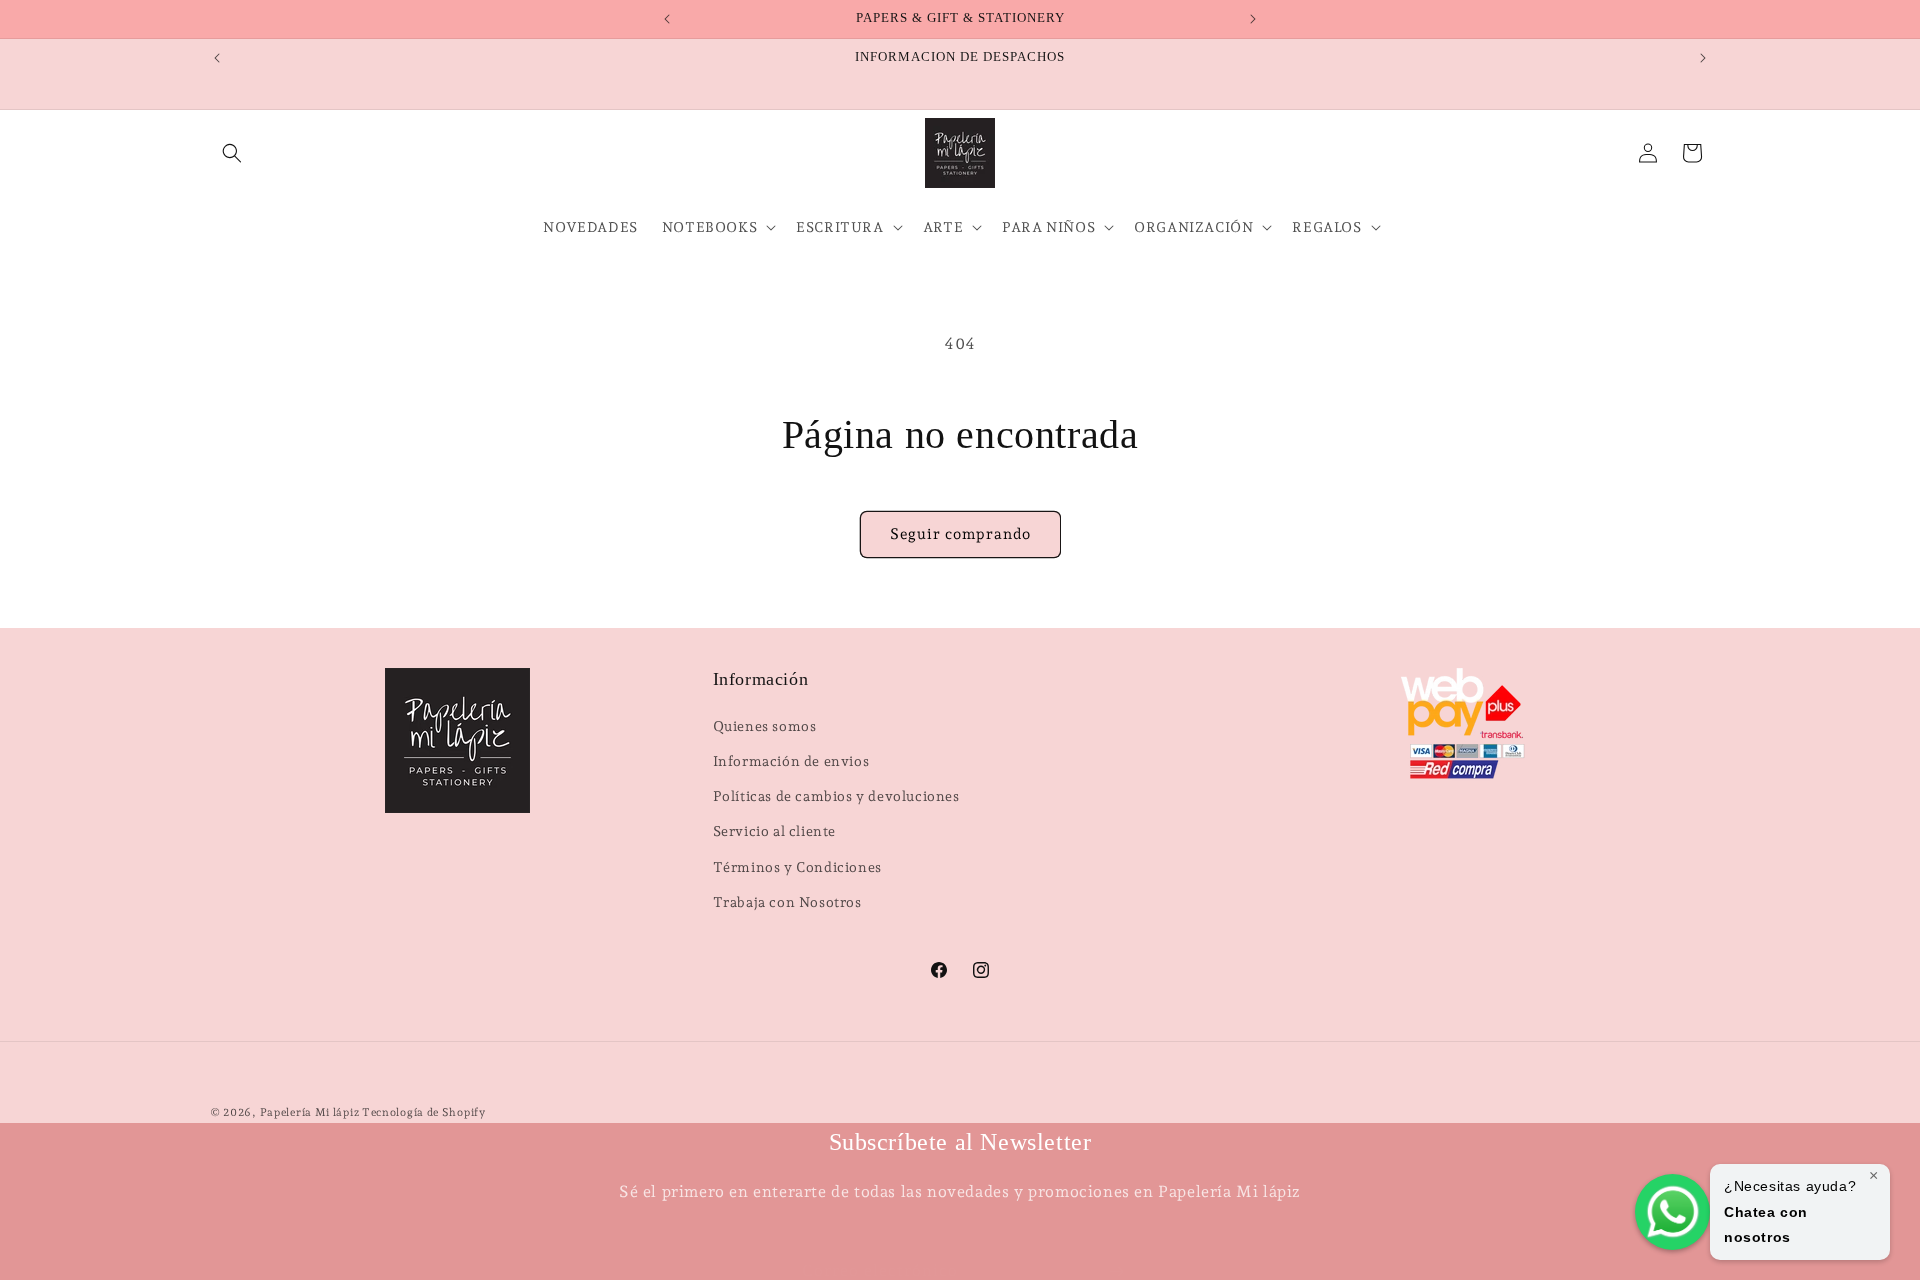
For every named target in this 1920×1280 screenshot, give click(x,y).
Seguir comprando (960, 534)
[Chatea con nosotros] (1672, 1212)
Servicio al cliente (774, 831)
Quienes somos (765, 725)
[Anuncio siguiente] (1253, 19)
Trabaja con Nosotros (787, 901)
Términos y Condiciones (797, 866)
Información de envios (791, 760)
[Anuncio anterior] (667, 19)
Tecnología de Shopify (424, 1112)
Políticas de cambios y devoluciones (836, 796)
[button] (232, 153)
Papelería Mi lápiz (311, 1112)
